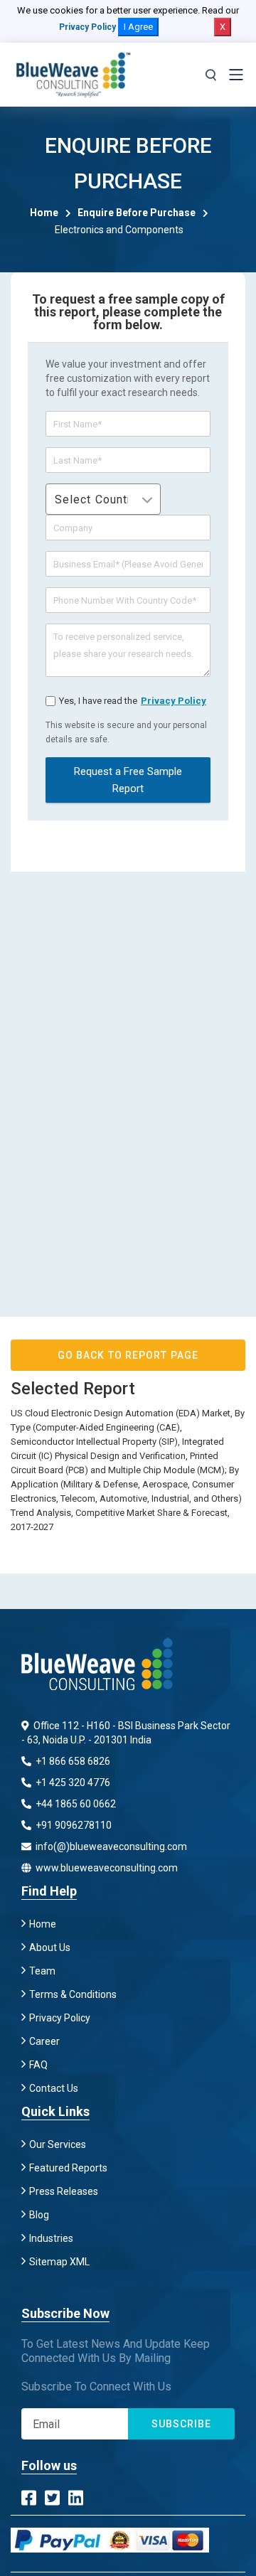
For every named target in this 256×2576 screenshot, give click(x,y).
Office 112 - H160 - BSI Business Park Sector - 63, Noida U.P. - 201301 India (126, 1733)
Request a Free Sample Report (128, 780)
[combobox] (103, 499)
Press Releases (64, 2191)
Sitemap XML (59, 2262)
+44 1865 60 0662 (75, 1804)
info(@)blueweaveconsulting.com (110, 1847)
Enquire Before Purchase (137, 213)
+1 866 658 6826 (72, 1761)
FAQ (38, 2065)
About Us (50, 1947)
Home (44, 213)
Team (42, 1971)
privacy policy (174, 701)
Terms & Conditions (73, 1994)
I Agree (138, 27)
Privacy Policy (87, 27)
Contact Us (54, 2088)
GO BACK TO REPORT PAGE (128, 1355)
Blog (39, 2215)
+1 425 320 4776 (72, 1783)
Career (44, 2041)
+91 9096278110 (73, 1825)
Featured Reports (68, 2168)
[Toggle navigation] (236, 75)
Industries (51, 2238)
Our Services (58, 2144)
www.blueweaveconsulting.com (106, 1868)
